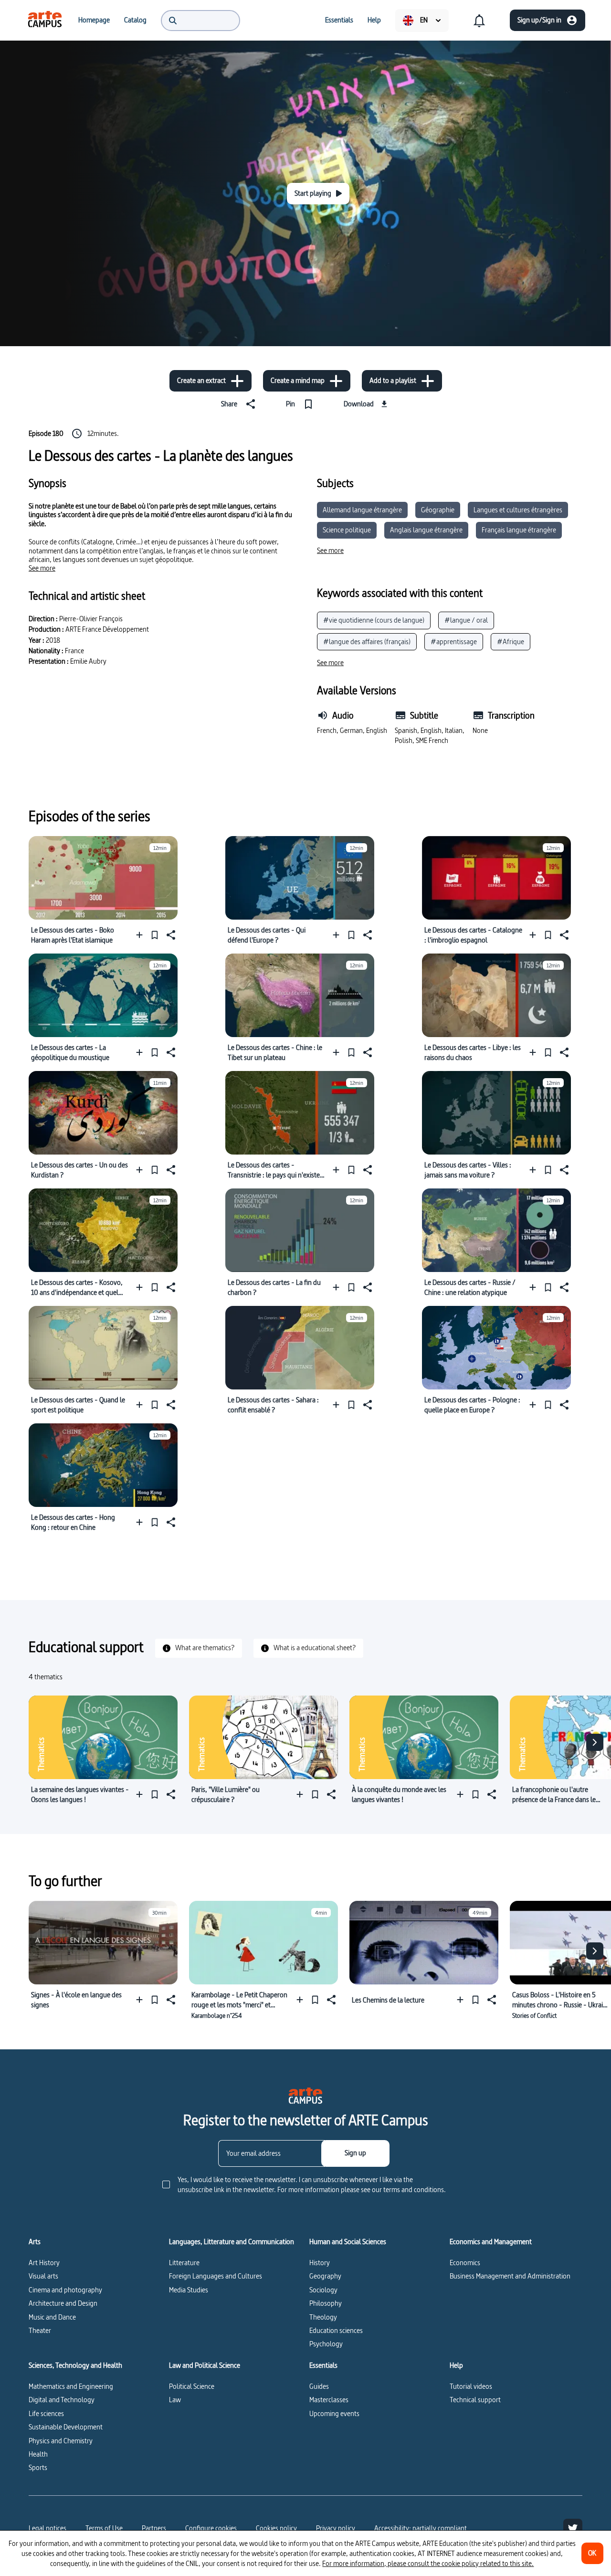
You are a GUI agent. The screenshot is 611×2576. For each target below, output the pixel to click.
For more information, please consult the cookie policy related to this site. (428, 2563)
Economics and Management (491, 2242)
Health (38, 2454)
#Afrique (511, 641)
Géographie (438, 510)
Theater (40, 2330)
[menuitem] (45, 20)
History (320, 2263)
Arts (35, 2242)
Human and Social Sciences (348, 2242)
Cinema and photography (65, 2290)
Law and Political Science (205, 2365)
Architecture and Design (63, 2303)
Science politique (347, 530)
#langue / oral (466, 620)
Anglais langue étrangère (426, 530)
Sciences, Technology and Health (75, 2365)
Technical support (475, 2400)
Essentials (323, 2365)
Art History (44, 2263)
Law (175, 2400)
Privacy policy (336, 2528)
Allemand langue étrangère (362, 510)
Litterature (184, 2263)
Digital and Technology (62, 2400)
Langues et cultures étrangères (518, 510)
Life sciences (46, 2413)
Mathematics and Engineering (71, 2386)
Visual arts (43, 2276)
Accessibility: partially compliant (421, 2528)
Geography (325, 2276)
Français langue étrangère (519, 530)
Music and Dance (52, 2317)
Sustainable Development (66, 2427)
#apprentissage (454, 641)
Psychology (326, 2344)
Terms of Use (104, 2528)
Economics (465, 2263)
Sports (38, 2467)
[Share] (170, 935)
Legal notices (47, 2528)
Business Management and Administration (510, 2276)
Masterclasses (329, 2400)
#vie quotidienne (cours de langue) (374, 620)
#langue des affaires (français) (367, 641)
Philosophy (326, 2303)
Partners (154, 2528)
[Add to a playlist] (142, 935)
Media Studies (189, 2290)
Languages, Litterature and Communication (232, 2242)
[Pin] (155, 935)
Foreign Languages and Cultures (216, 2276)
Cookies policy (276, 2528)
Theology (323, 2317)
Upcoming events (334, 2413)
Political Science (192, 2386)
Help (456, 2365)
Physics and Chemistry (61, 2441)
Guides (319, 2386)
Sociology (323, 2290)
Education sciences (336, 2330)
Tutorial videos (471, 2386)
